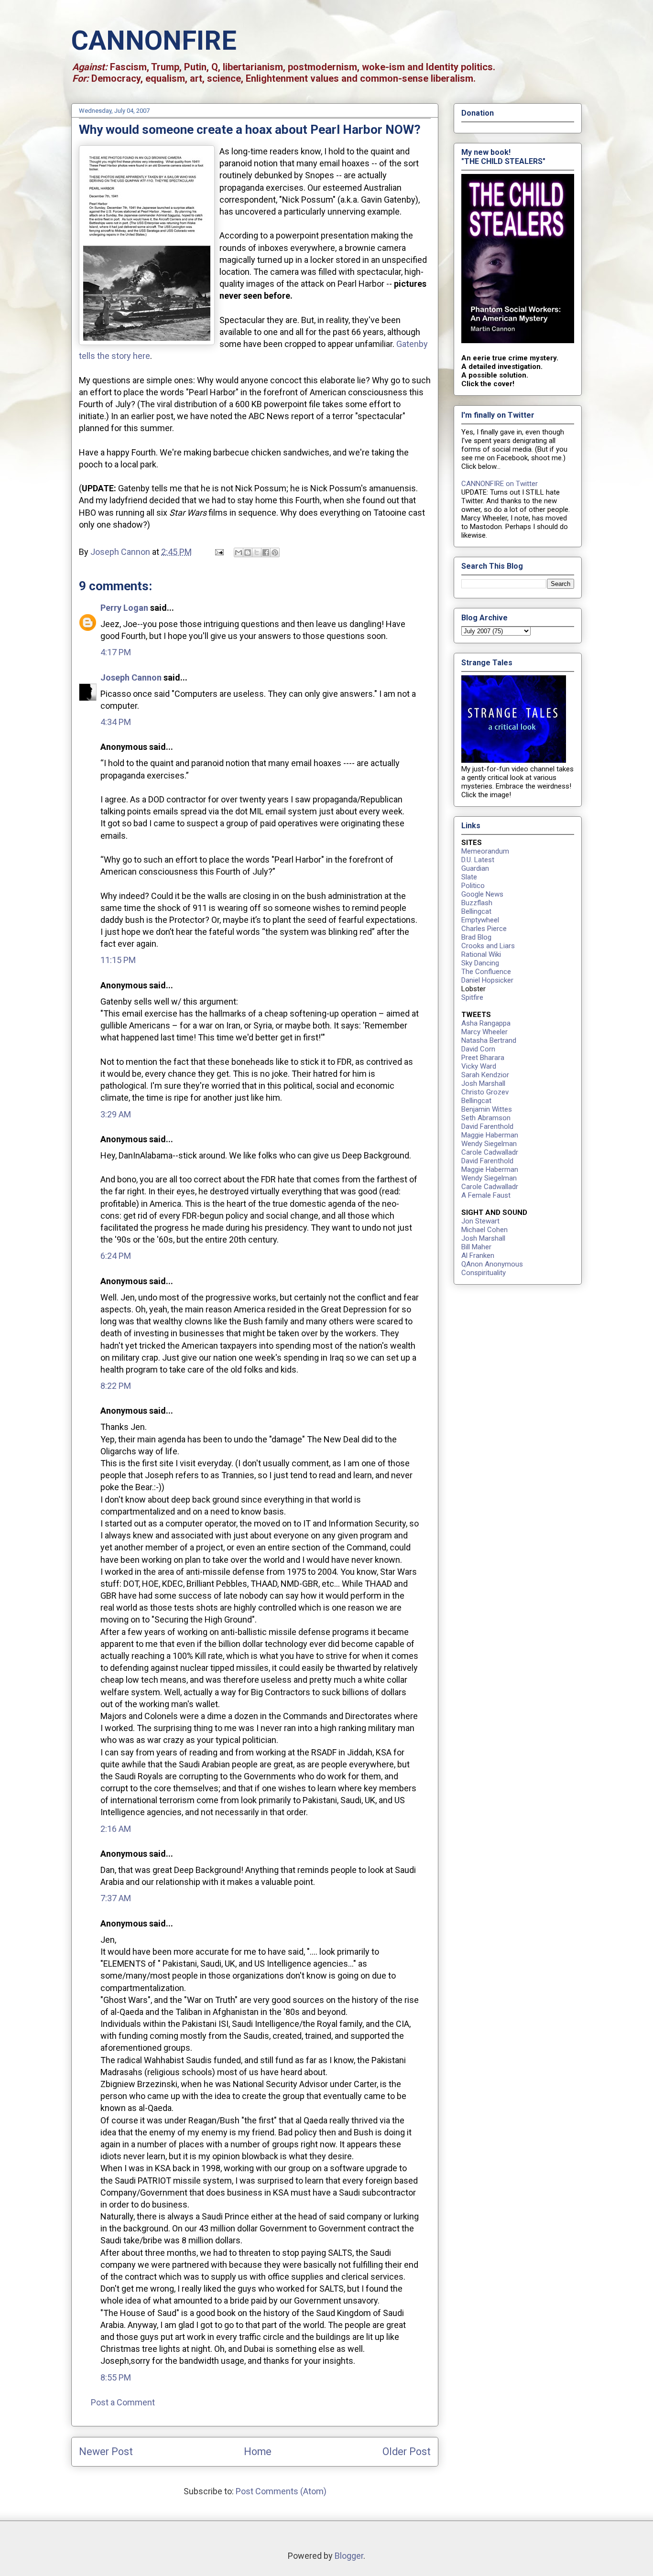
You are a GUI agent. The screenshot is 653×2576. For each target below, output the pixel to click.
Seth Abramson (486, 1118)
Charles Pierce (484, 929)
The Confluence (486, 972)
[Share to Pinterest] (275, 552)
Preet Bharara (483, 1058)
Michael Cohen (484, 1230)
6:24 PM (116, 1256)
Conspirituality (484, 1273)
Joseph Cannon (131, 677)
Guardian (475, 868)
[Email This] (239, 552)
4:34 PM (116, 722)
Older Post (407, 2452)
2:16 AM (116, 1829)
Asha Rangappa (486, 1023)
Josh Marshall (483, 1083)
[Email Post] (218, 552)
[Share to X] (257, 552)
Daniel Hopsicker (487, 980)
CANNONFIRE (154, 41)
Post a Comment (123, 2402)
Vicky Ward (479, 1066)
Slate (469, 877)
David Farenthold (487, 1126)
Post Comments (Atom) (281, 2491)
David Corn (478, 1049)
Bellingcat (476, 911)
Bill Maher (476, 1247)
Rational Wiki (481, 954)
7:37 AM (116, 1898)
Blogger (349, 2556)
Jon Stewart (480, 1221)
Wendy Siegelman (489, 1144)
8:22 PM (116, 1386)
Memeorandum (485, 851)
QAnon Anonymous (492, 1264)
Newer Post (106, 2452)
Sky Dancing (480, 963)
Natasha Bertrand (489, 1040)
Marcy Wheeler (484, 1032)
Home (258, 2452)
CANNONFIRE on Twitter (500, 484)
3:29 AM (116, 1114)
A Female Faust (486, 1195)
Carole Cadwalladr (490, 1152)
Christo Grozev (485, 1092)
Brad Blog (476, 937)
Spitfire (472, 997)
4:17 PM (116, 652)
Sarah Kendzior (485, 1075)
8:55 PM (116, 2377)
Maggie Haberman (490, 1135)
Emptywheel (480, 920)
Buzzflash (477, 903)
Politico (473, 886)
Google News (482, 894)
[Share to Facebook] (266, 552)
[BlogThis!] (248, 552)
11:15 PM (118, 960)
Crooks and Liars (488, 946)
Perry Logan (124, 608)
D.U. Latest (478, 860)
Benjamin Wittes (487, 1109)
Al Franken (478, 1256)
